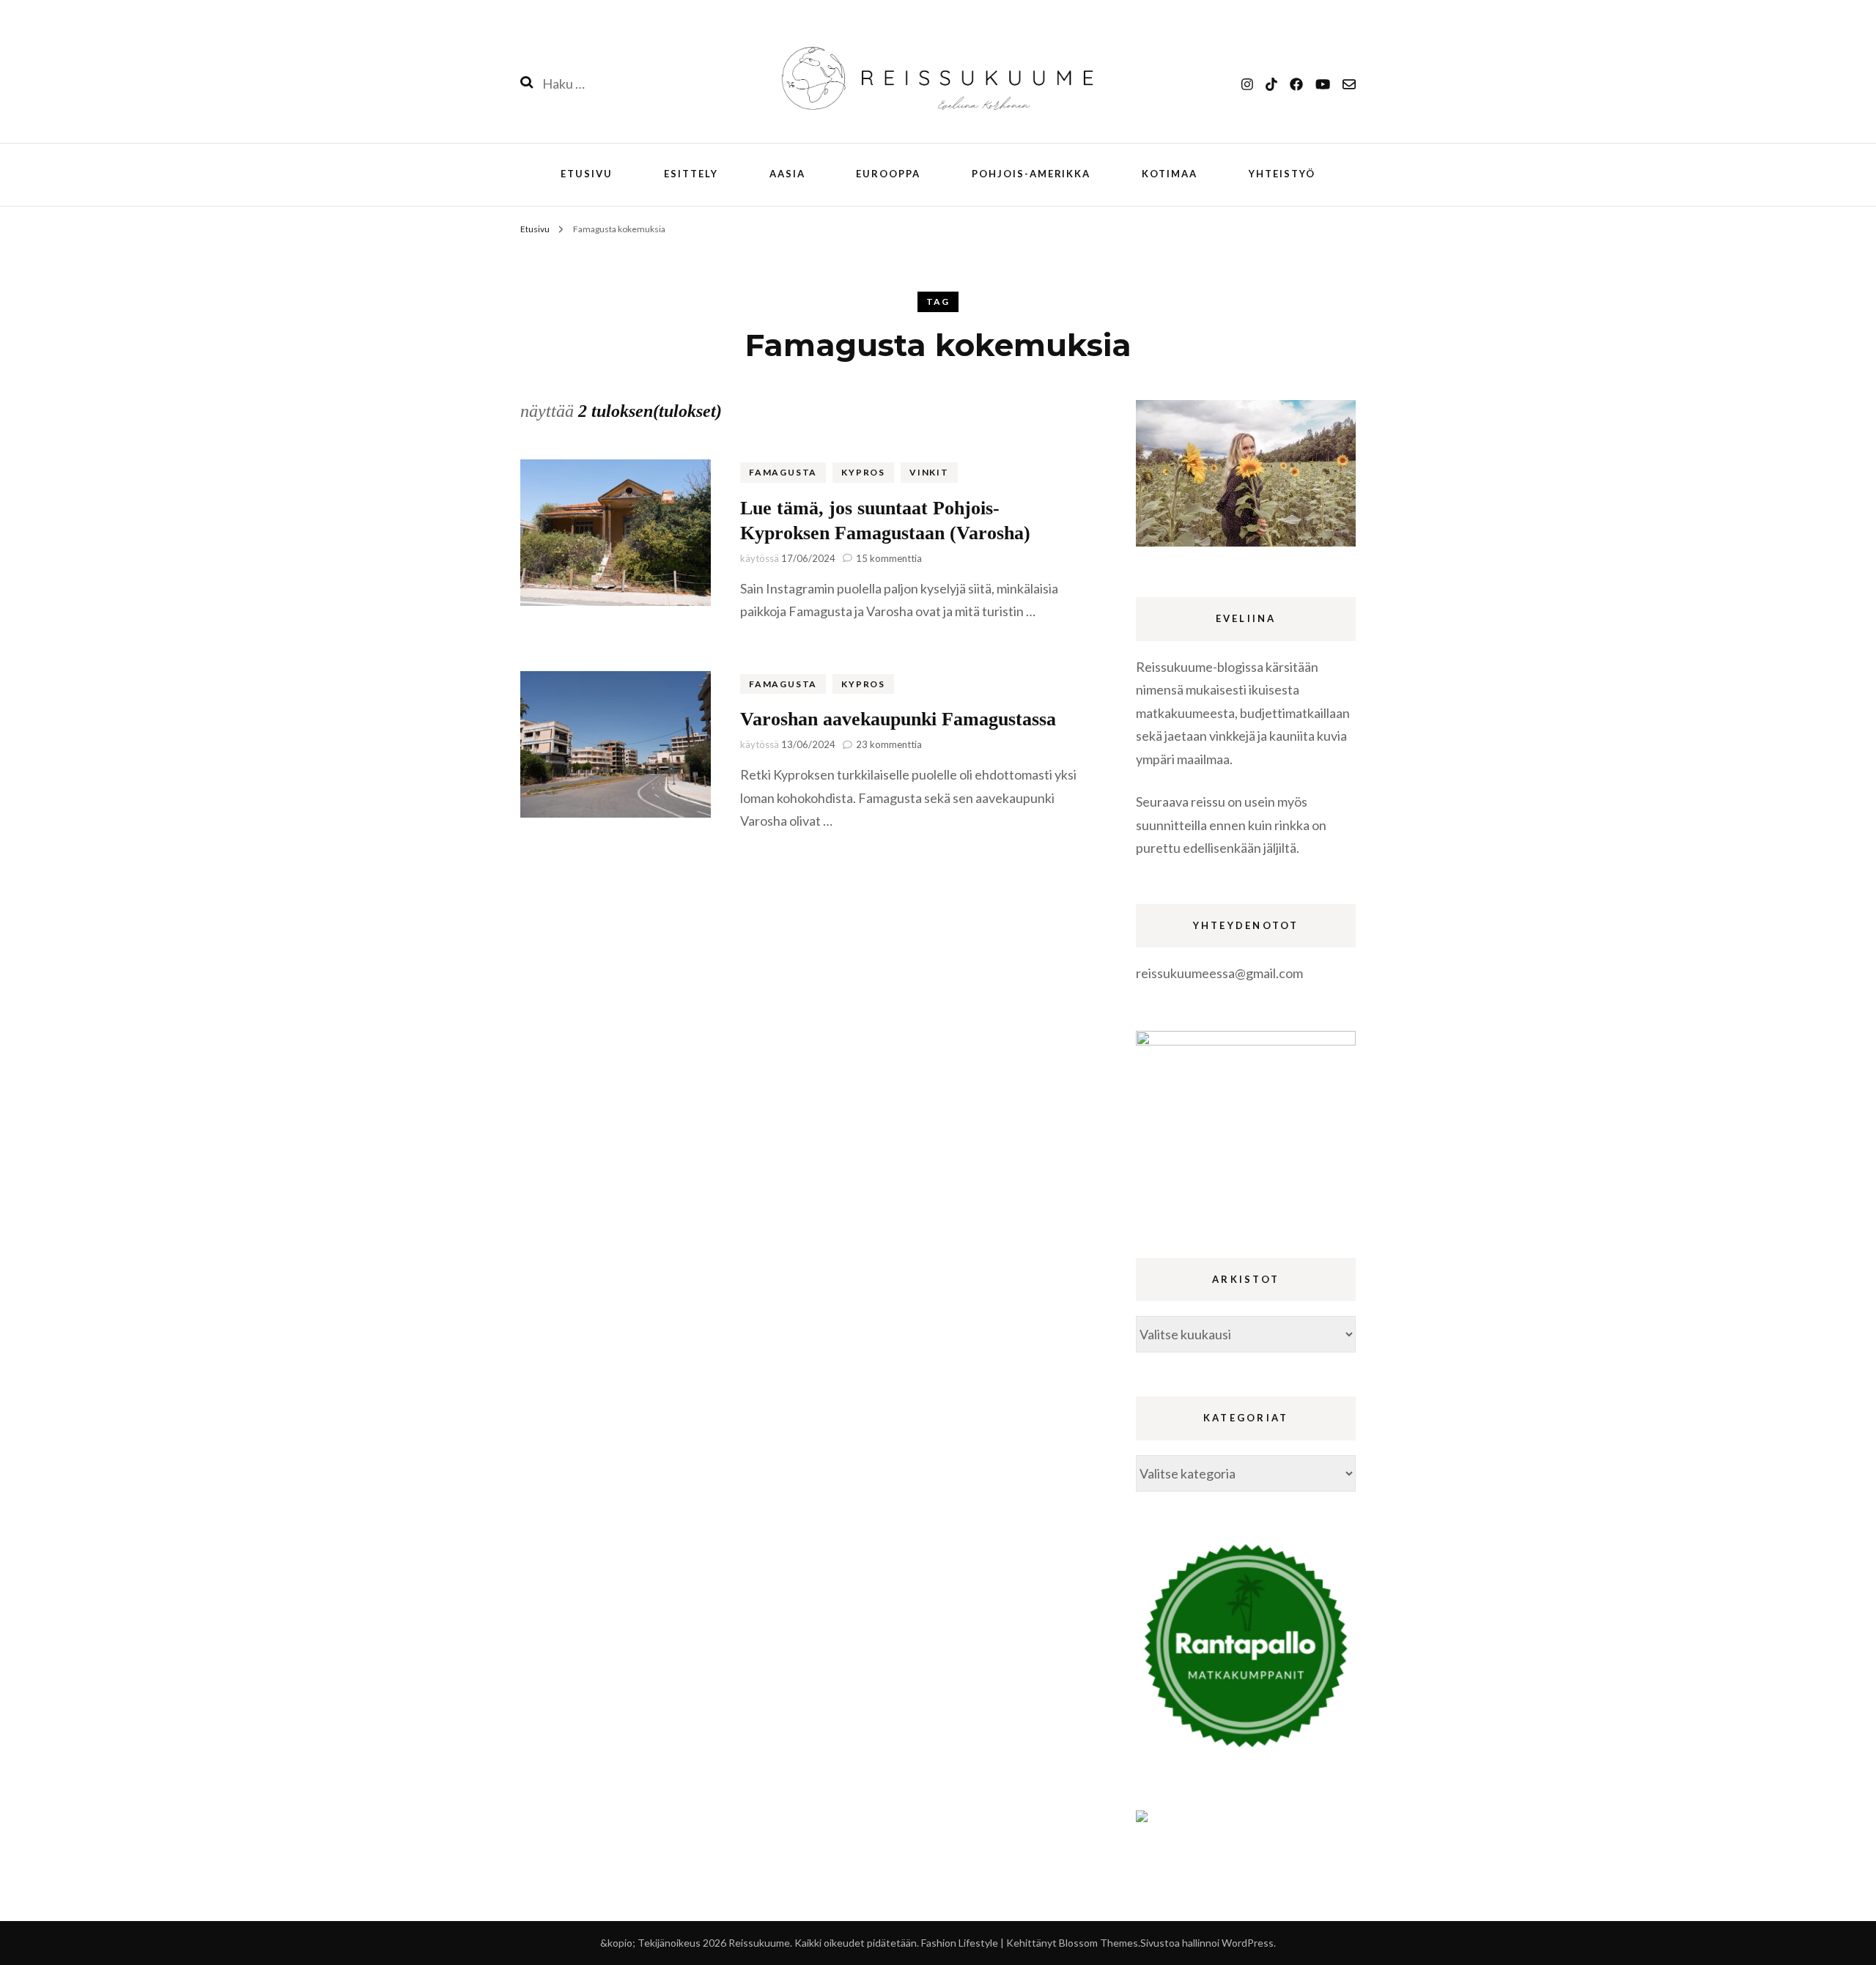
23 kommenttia (889, 744)
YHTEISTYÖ (1282, 174)
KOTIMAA (1170, 174)
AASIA (787, 174)
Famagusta (783, 472)
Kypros (863, 472)
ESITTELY (691, 174)
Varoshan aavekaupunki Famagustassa (898, 719)
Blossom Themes (1098, 1943)
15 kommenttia (889, 558)
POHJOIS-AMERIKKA (1031, 174)
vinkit (929, 472)
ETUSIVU (587, 174)
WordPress (1248, 1943)
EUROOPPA (888, 174)
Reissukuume (759, 1943)
